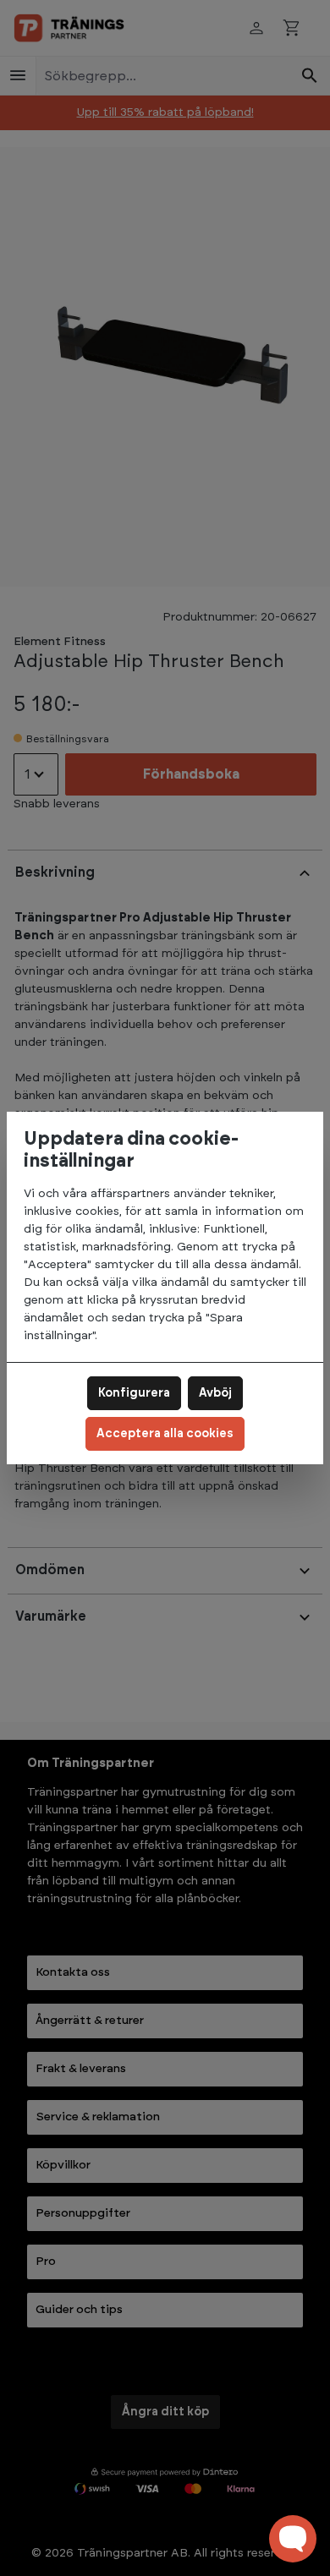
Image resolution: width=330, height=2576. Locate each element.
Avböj (215, 1393)
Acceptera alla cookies (165, 1434)
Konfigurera (134, 1393)
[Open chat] (293, 2539)
